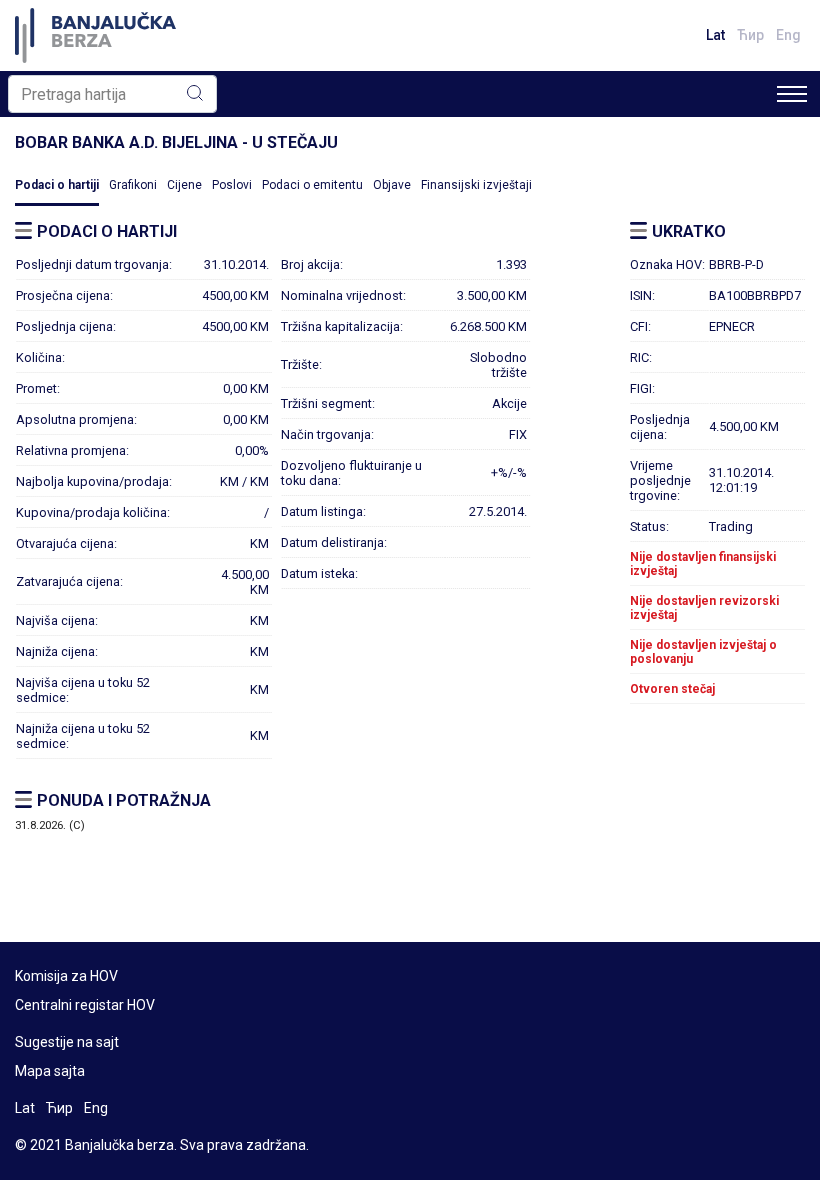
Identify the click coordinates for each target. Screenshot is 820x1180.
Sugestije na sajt (67, 1042)
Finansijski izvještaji (476, 185)
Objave (392, 185)
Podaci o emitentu (312, 185)
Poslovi (232, 185)
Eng (788, 35)
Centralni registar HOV (85, 1005)
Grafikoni (133, 185)
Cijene (184, 185)
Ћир (750, 35)
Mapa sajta (50, 1071)
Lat (715, 35)
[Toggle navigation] (792, 94)
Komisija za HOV (66, 976)
